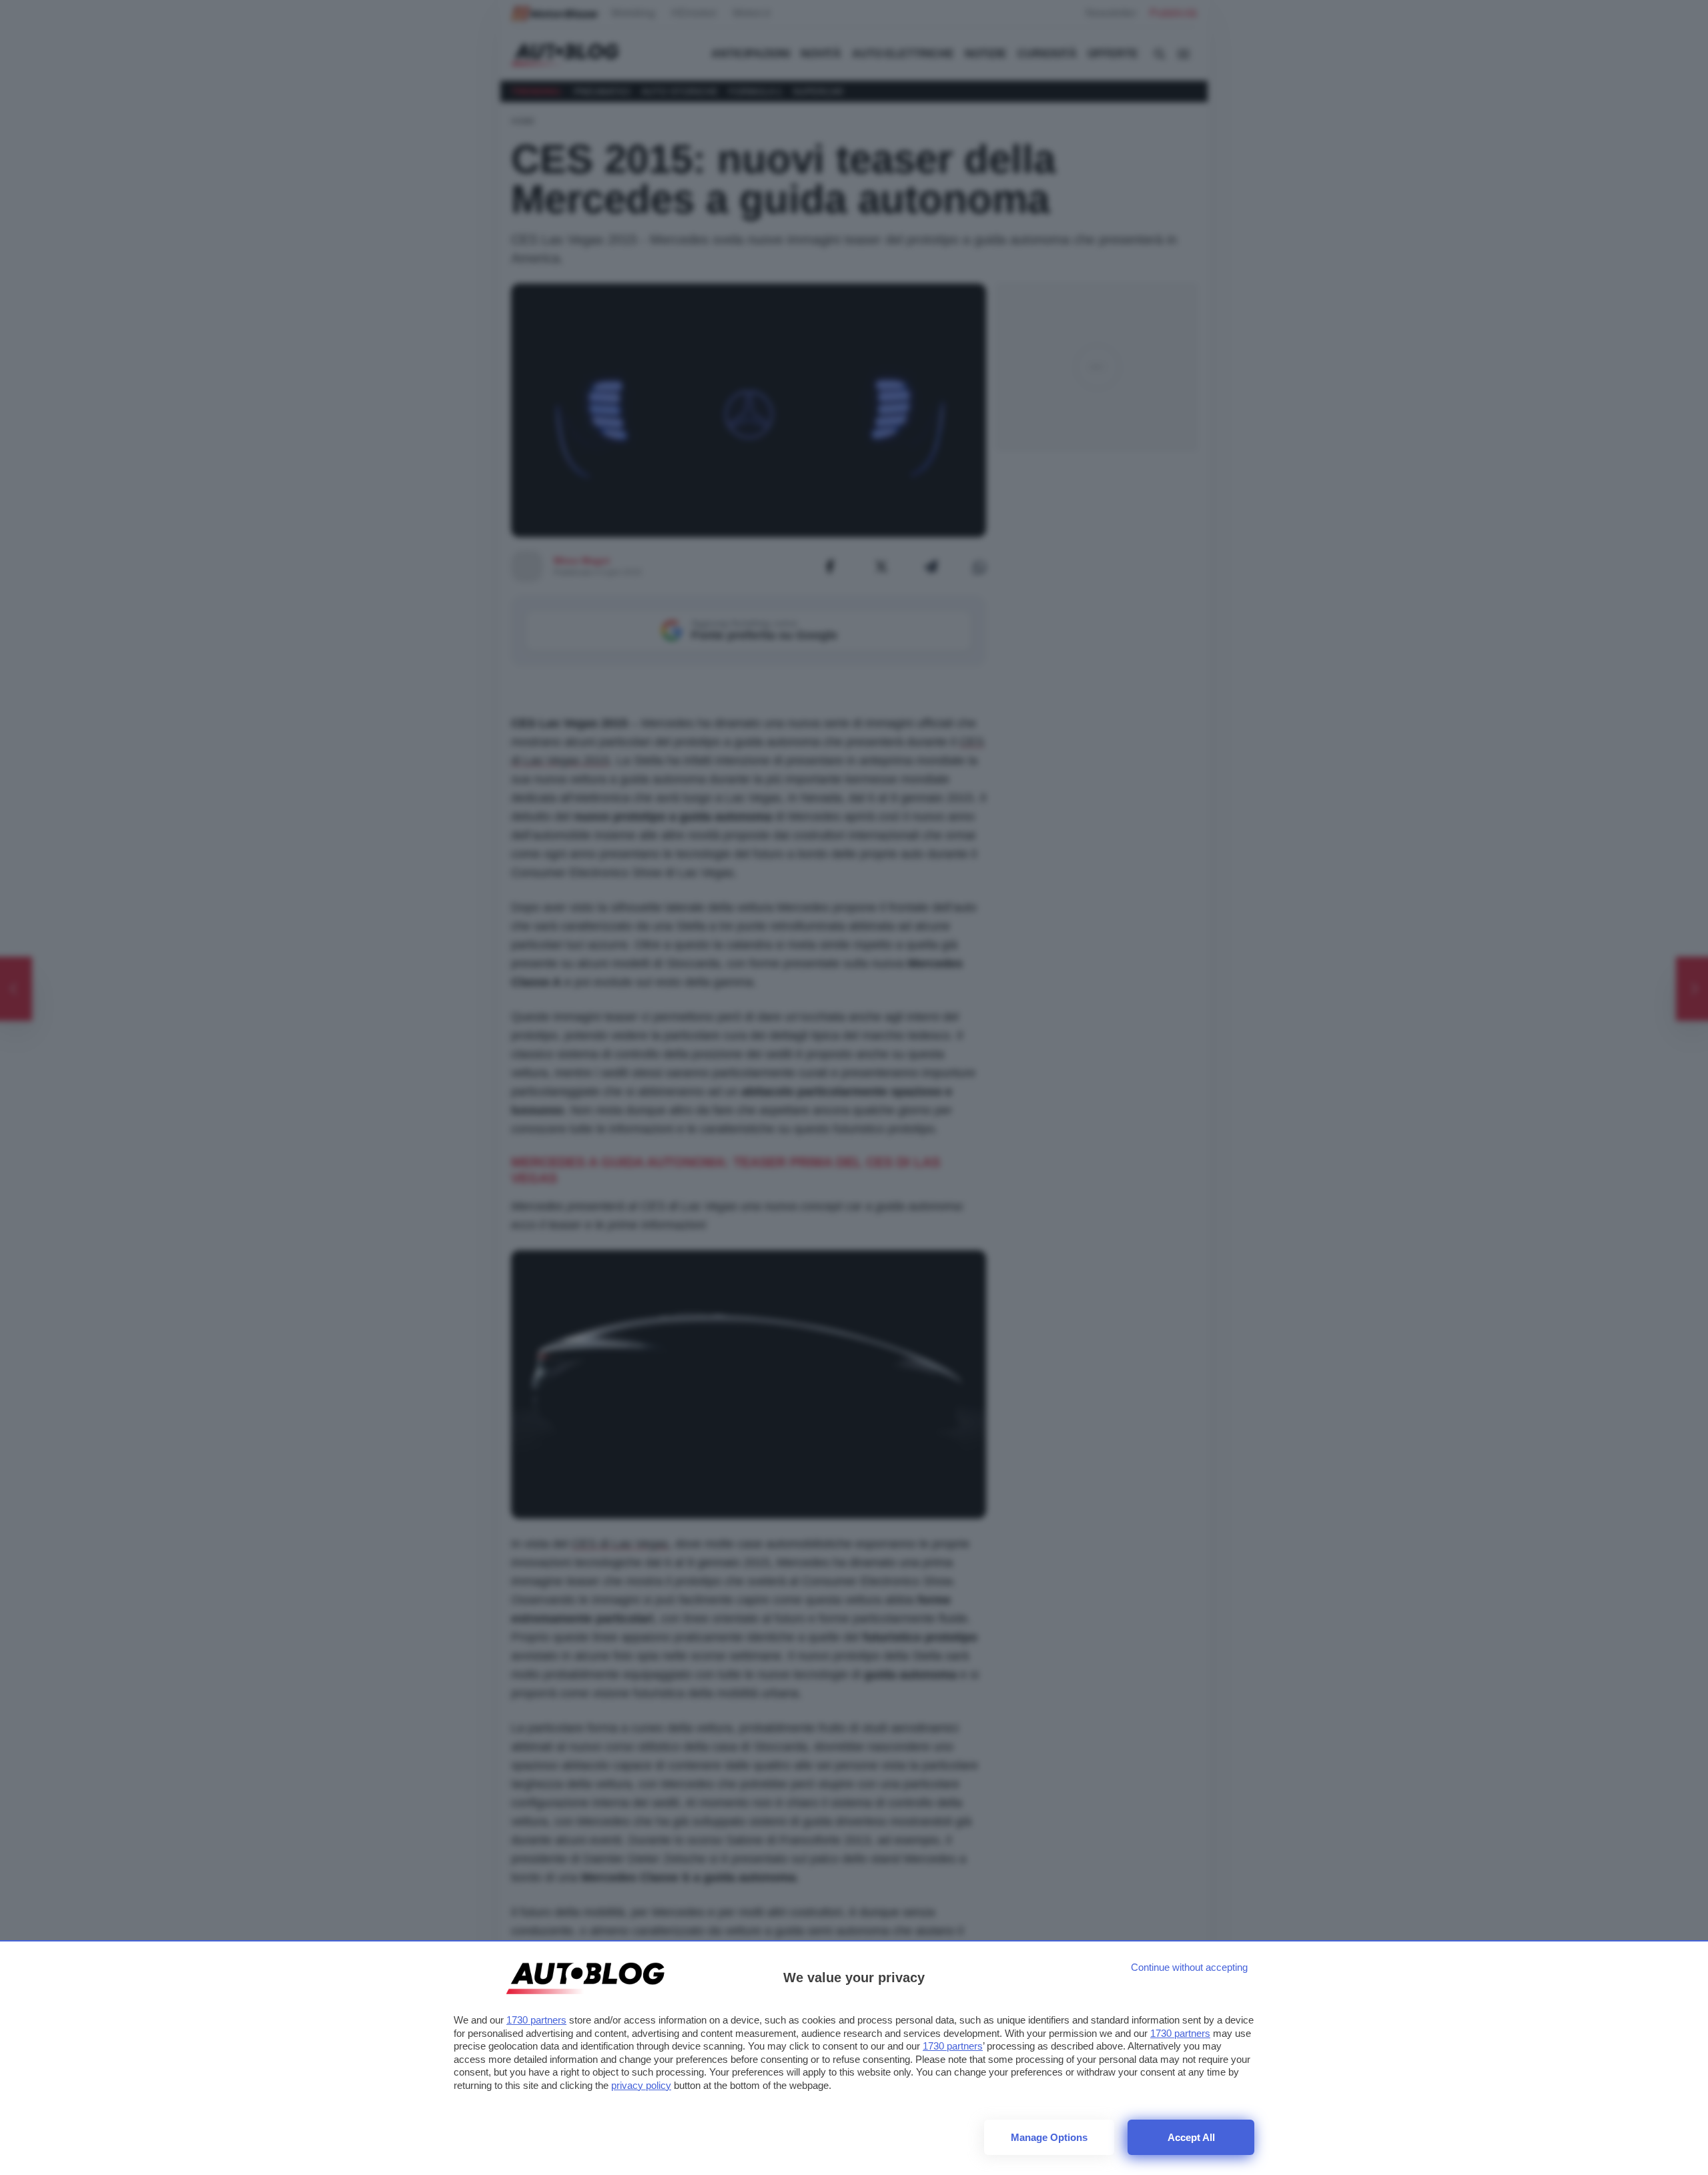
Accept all (1191, 2137)
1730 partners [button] (536, 2020)
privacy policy (641, 2085)
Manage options (1049, 2137)
